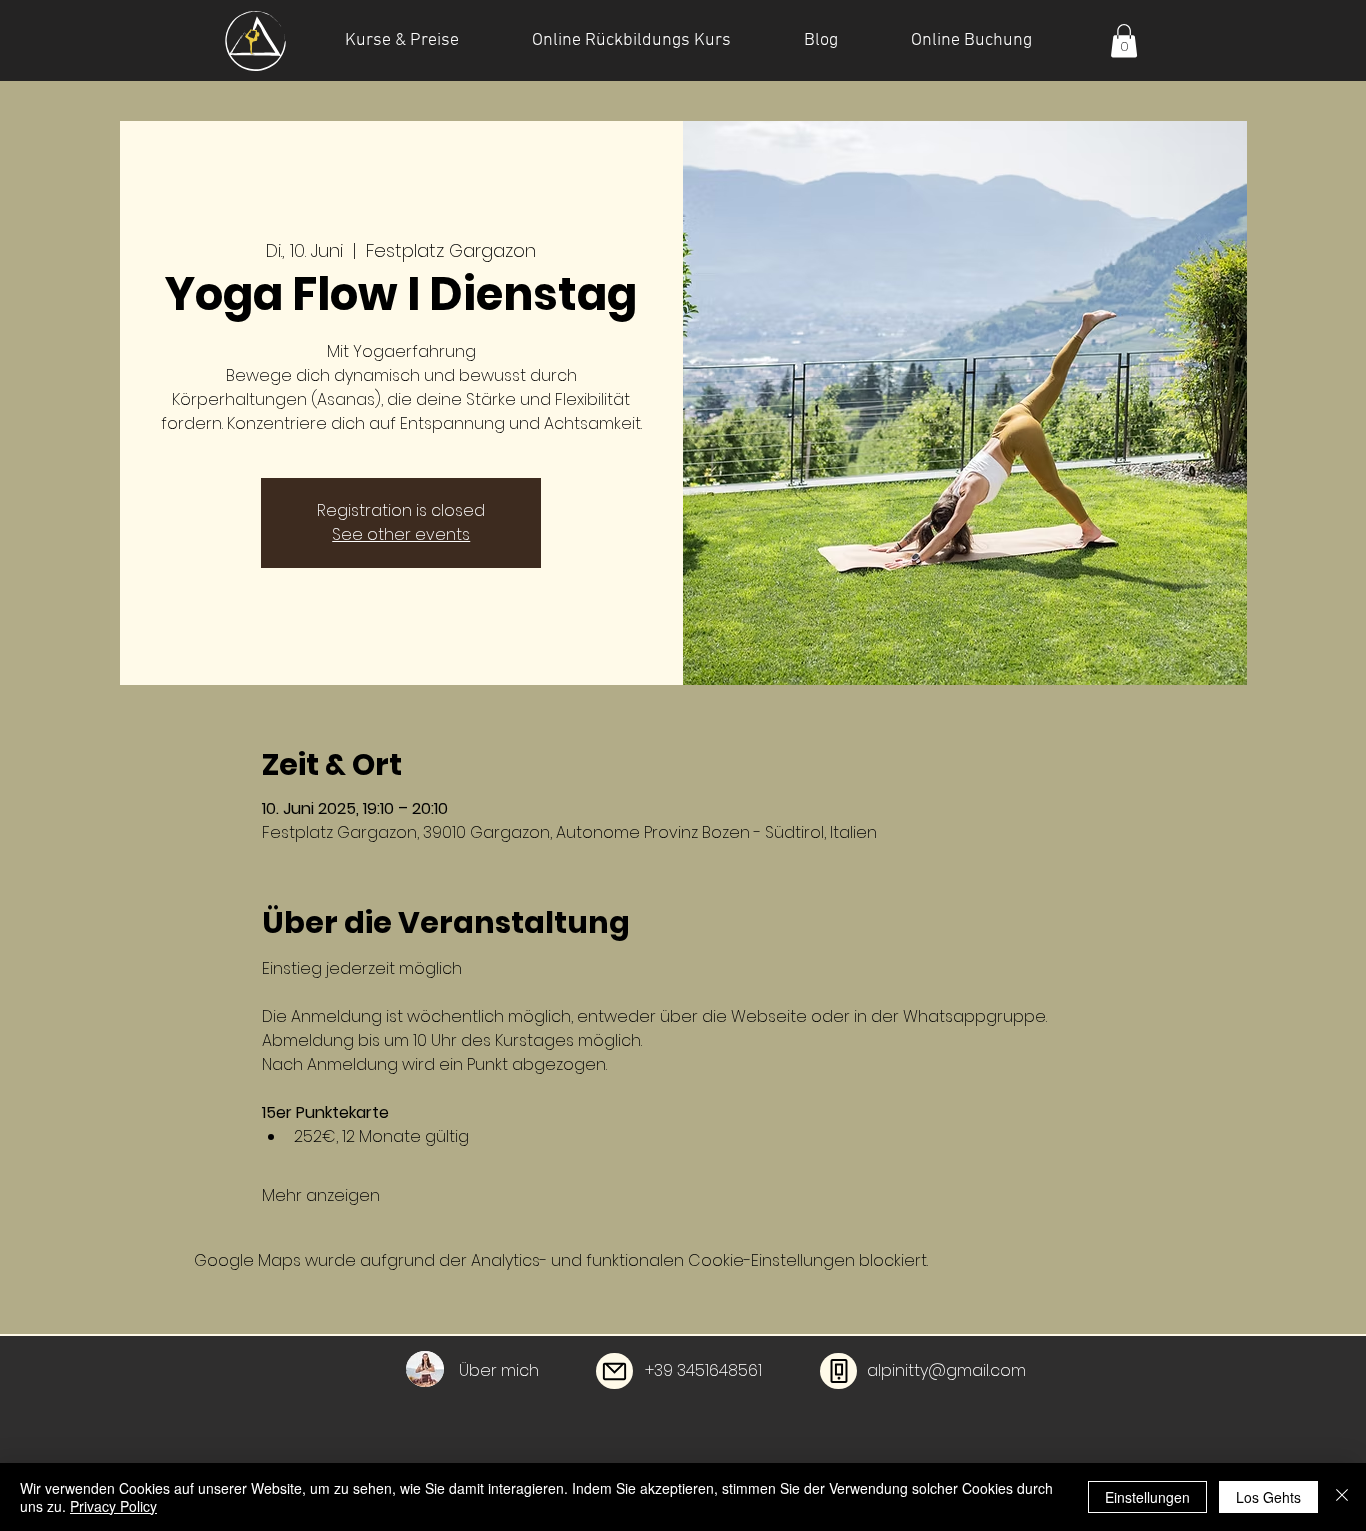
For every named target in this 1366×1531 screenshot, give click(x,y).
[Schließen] (1342, 1497)
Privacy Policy (113, 1506)
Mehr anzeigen (321, 1196)
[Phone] (838, 1371)
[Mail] (614, 1371)
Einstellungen (1147, 1497)
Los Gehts (1268, 1497)
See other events (401, 534)
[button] (1124, 40)
